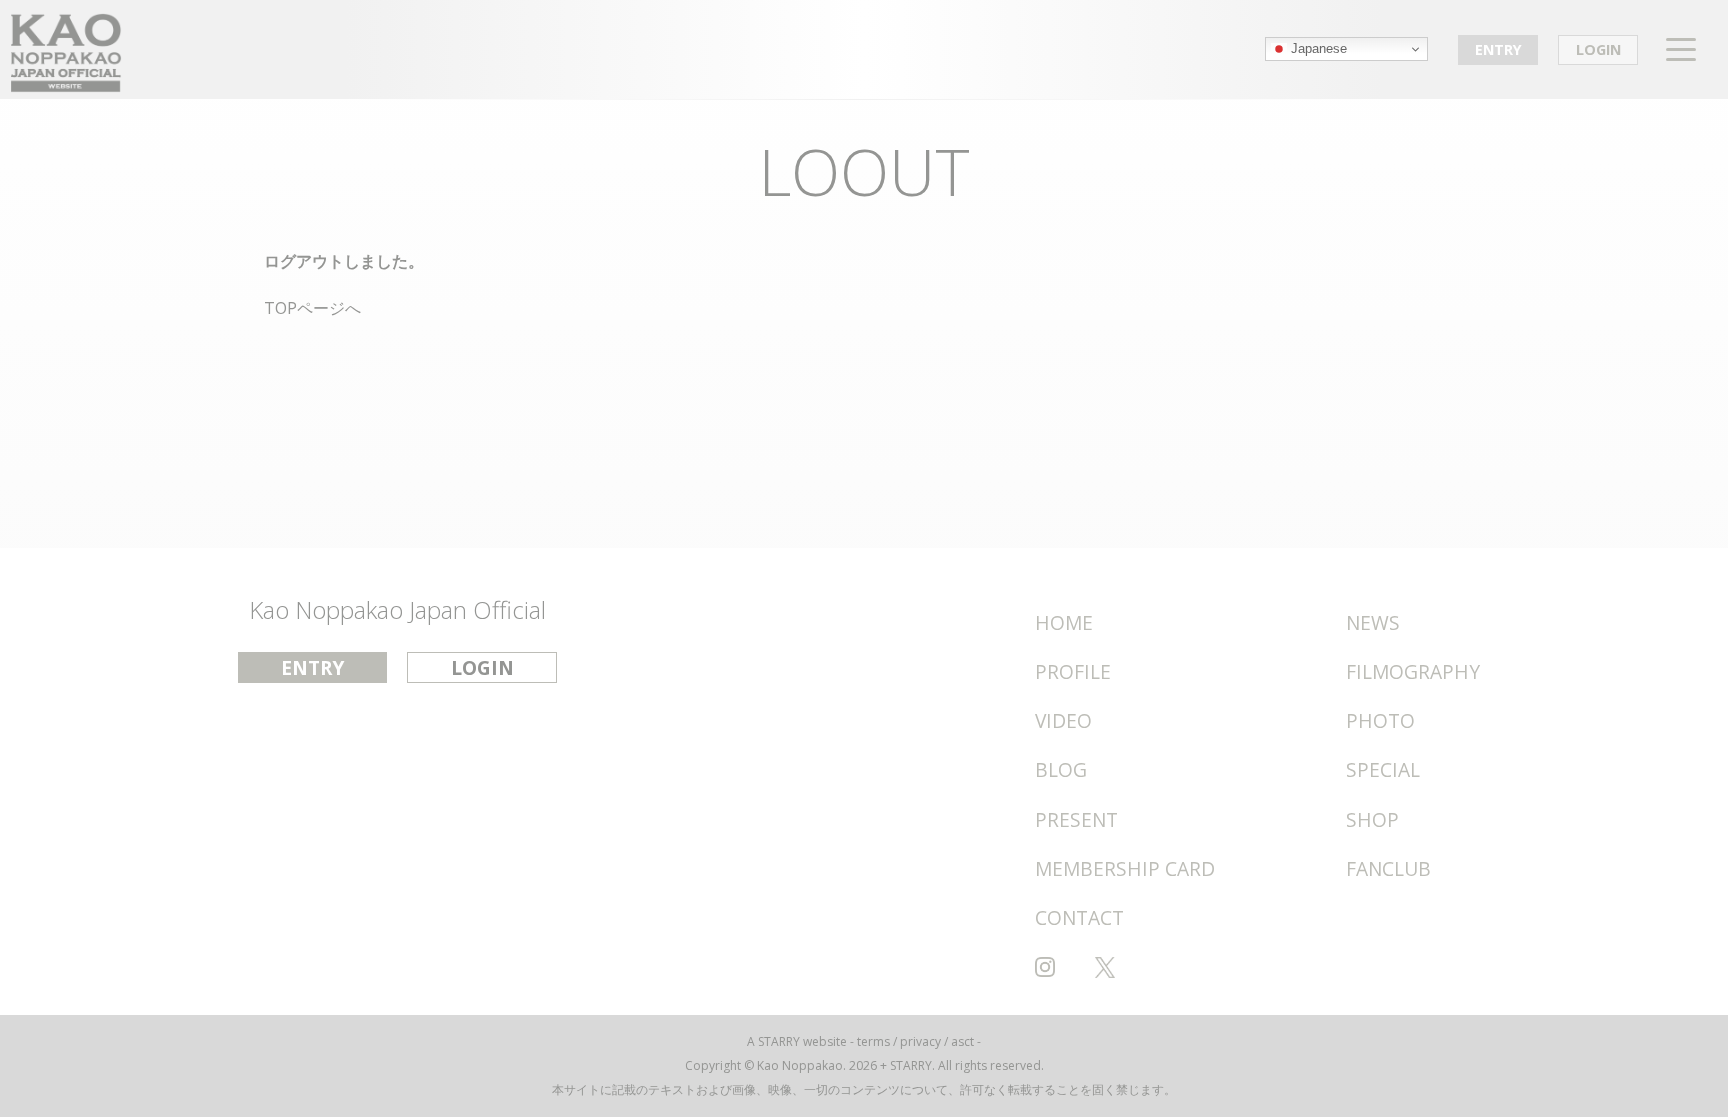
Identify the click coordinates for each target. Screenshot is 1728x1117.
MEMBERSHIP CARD (1125, 868)
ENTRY (1498, 49)
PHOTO (1380, 720)
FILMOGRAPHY (1413, 671)
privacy (920, 1041)
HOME (1064, 622)
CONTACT (1079, 917)
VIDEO (1063, 720)
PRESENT (1076, 819)
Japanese (1317, 48)
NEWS (1373, 622)
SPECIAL (1383, 769)
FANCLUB (1388, 868)
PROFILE (1073, 671)
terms (873, 1041)
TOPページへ (312, 308)
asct (962, 1041)
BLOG (1061, 769)
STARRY (779, 1041)
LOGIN (1598, 49)
